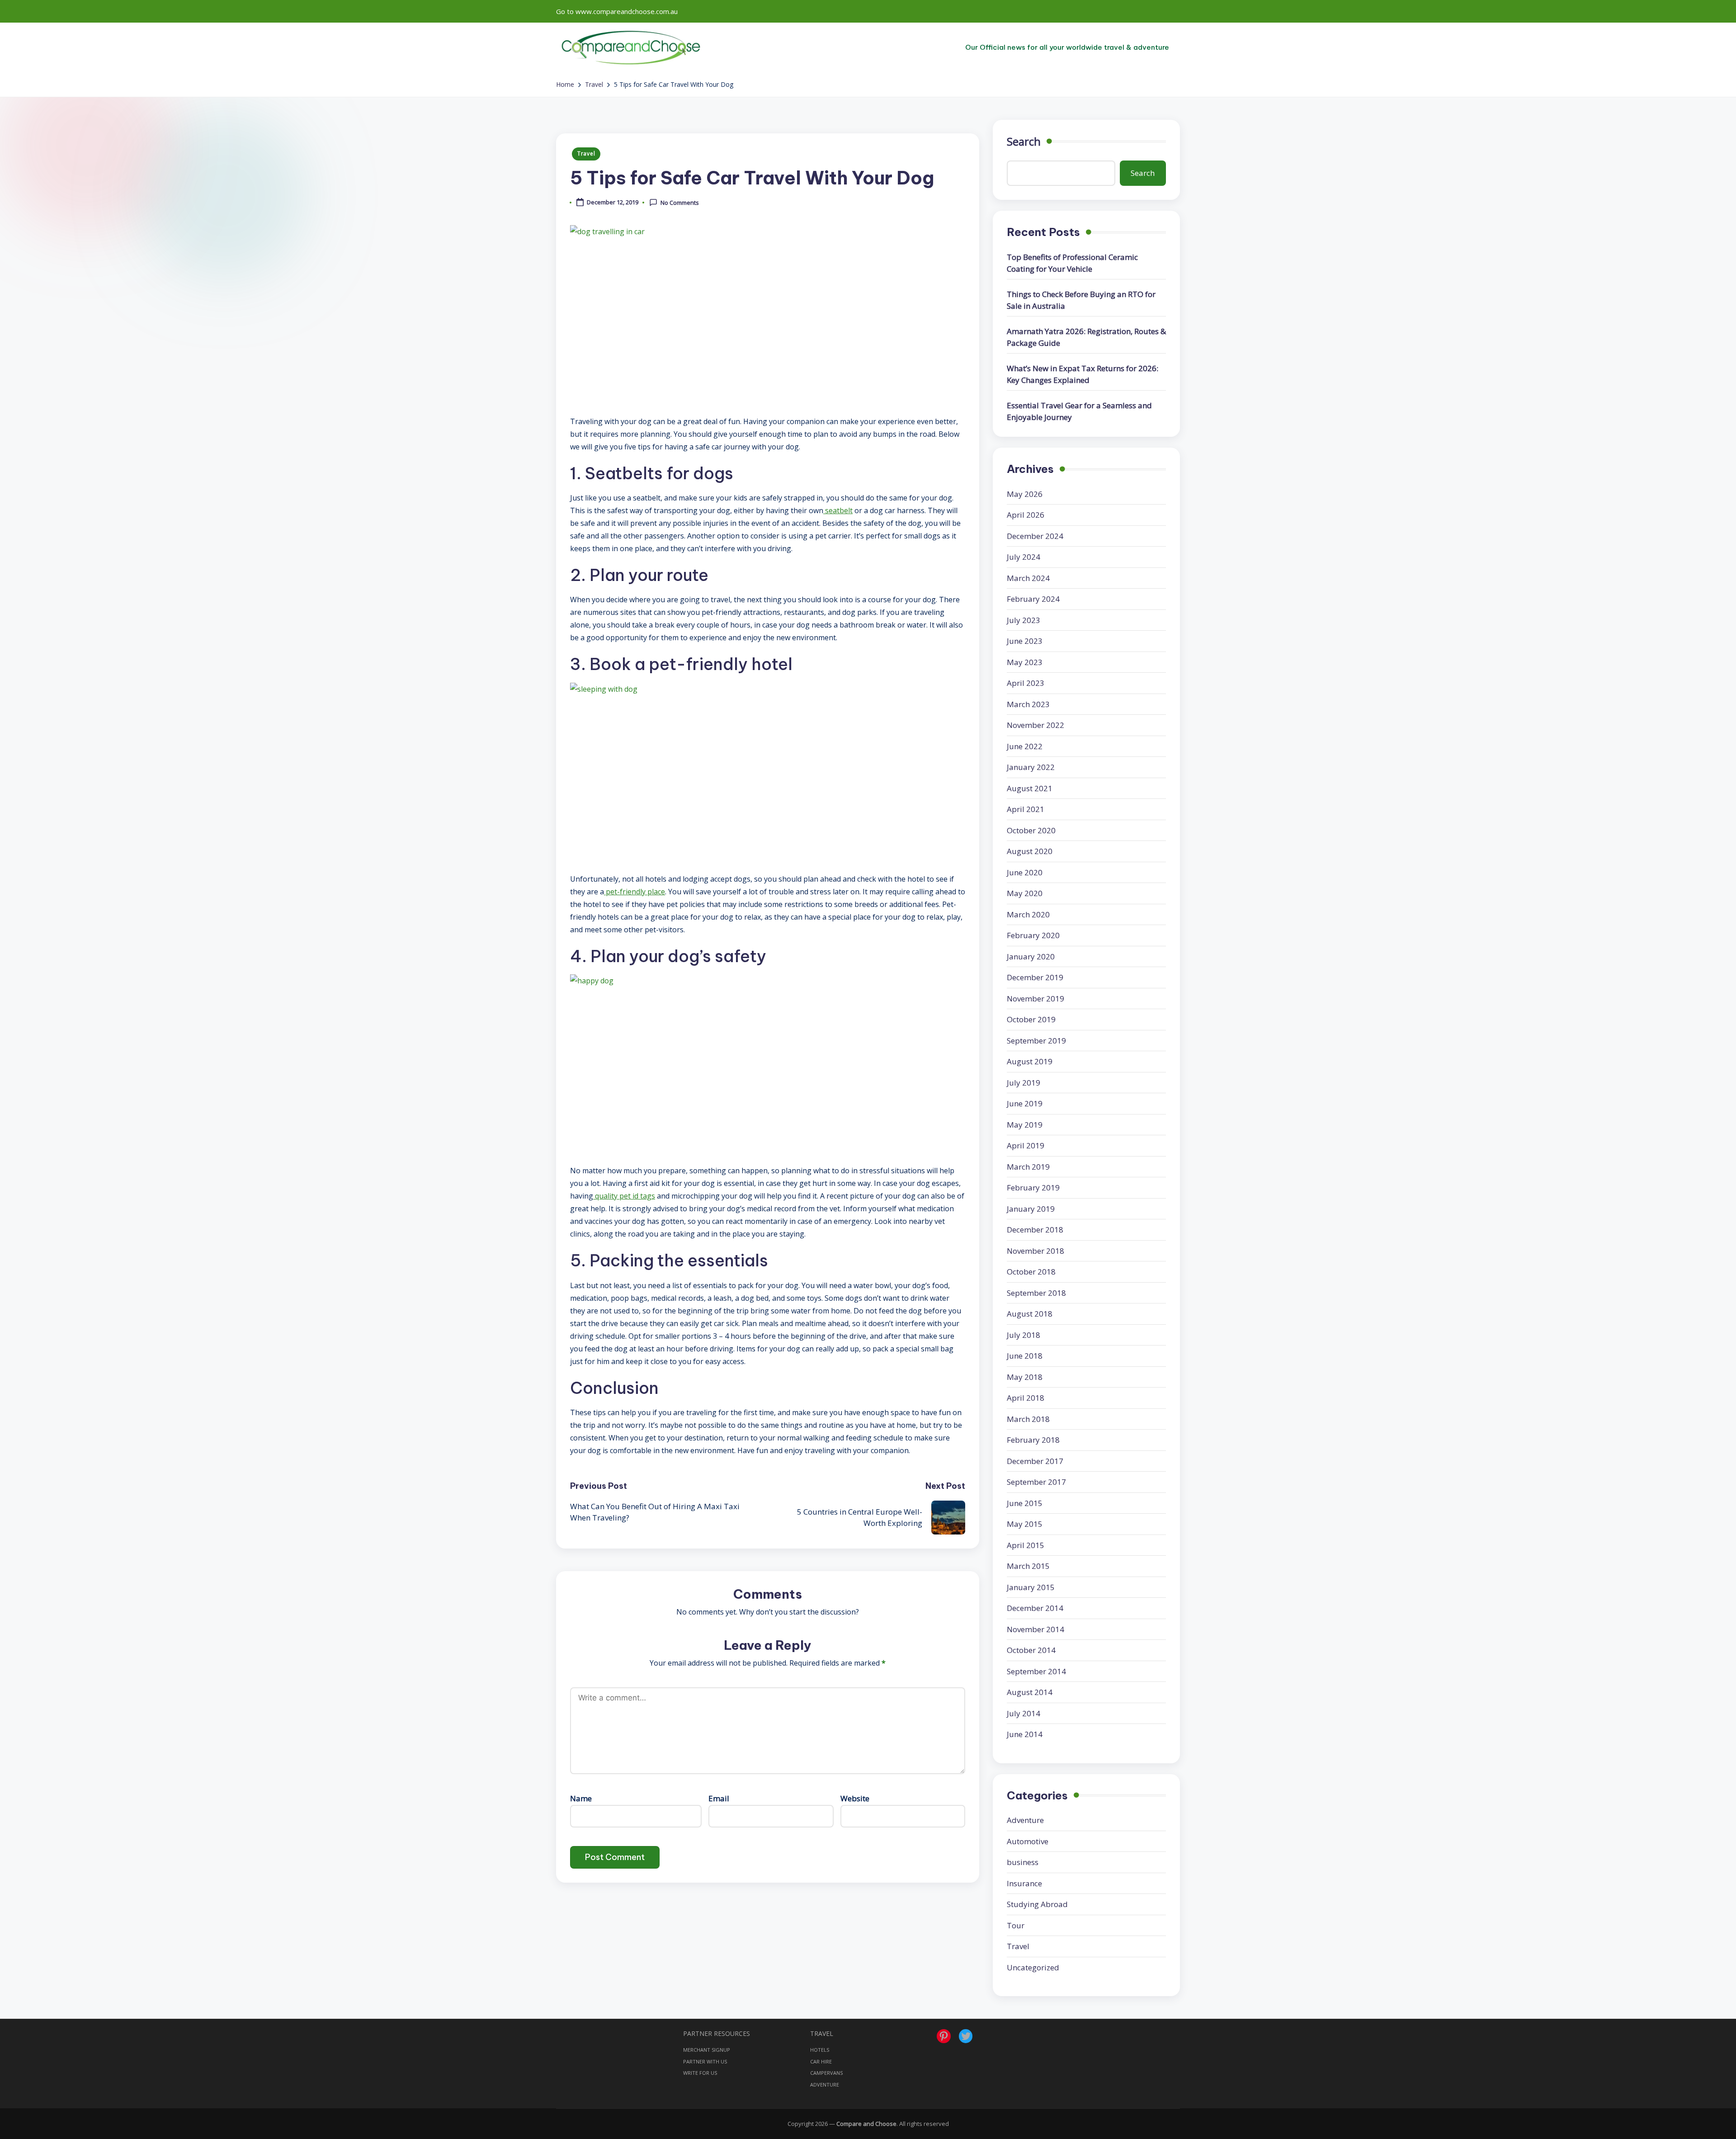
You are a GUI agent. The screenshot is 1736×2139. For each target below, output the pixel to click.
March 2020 (1028, 914)
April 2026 (1026, 515)
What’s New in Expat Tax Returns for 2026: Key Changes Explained (1083, 374)
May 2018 (1025, 1377)
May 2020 (1025, 893)
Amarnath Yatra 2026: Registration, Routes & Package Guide (1086, 337)
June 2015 (1025, 1503)
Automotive (1028, 1841)
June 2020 (1025, 872)
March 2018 (1028, 1419)
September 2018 (1036, 1293)
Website (855, 1798)
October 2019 (1031, 1019)
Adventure (1025, 1820)
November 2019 (1035, 999)
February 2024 (1033, 599)
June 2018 (1025, 1356)
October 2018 (1031, 1272)
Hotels (820, 2050)
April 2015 (1026, 1545)
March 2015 (1028, 1566)
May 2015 (1025, 1524)
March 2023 (1028, 704)
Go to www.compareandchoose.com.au (617, 11)
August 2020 (1030, 851)
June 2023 (1025, 641)
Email (719, 1798)
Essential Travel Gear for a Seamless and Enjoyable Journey (1079, 411)
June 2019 (1025, 1103)
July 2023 (1024, 620)
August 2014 (1030, 1692)
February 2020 (1033, 935)
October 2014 (1031, 1650)
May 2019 (1025, 1125)
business (1023, 1862)
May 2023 (1025, 662)
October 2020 (1031, 830)
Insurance (1024, 1883)
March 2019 (1028, 1167)
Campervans (826, 2073)
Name (581, 1798)
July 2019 (1024, 1083)
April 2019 (1026, 1145)
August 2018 (1030, 1314)
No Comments (680, 203)
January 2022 (1031, 767)
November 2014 (1035, 1629)
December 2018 (1035, 1230)
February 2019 (1033, 1188)
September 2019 (1036, 1041)
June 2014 (1025, 1734)
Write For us (700, 2073)
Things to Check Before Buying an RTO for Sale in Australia (1081, 300)
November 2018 (1035, 1251)
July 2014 (1024, 1713)
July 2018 (1024, 1335)
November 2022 (1035, 725)
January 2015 (1031, 1587)
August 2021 (1030, 788)
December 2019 (1035, 977)
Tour (1016, 1925)
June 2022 (1025, 746)
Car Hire (821, 2061)
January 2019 (1031, 1209)
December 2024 (1035, 536)
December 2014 (1035, 1608)
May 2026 (1025, 494)
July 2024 (1024, 557)
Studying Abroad (1037, 1904)
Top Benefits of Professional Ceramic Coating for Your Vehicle (1072, 263)
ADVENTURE (825, 2085)
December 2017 (1035, 1461)
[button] (1067, 47)
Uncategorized (1033, 1967)
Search (1024, 141)
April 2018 (1026, 1398)
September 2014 (1036, 1671)
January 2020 (1031, 956)
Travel (586, 153)
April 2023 (1026, 683)
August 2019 (1030, 1061)
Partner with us (705, 2061)
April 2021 (1026, 809)
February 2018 (1033, 1440)
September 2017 (1036, 1482)
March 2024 (1028, 578)
